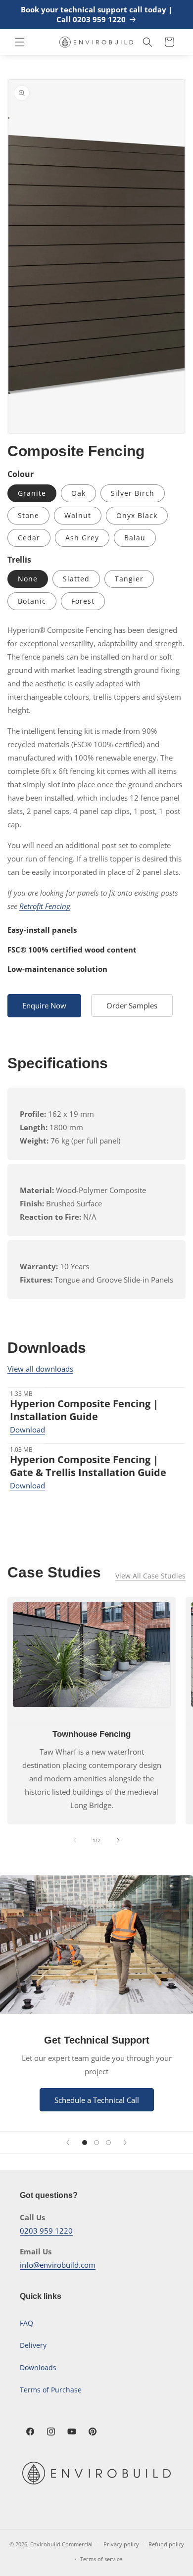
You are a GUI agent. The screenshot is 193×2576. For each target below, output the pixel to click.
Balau (135, 538)
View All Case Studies (150, 1576)
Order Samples (132, 1005)
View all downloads (40, 1369)
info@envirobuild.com (58, 2265)
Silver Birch (133, 493)
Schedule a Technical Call (97, 2100)
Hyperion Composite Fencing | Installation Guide (84, 1410)
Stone (28, 515)
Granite (32, 493)
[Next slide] (125, 2143)
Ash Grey (82, 538)
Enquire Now (44, 1005)
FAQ (26, 2323)
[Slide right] (118, 1840)
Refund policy (166, 2544)
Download (27, 1430)
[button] (20, 42)
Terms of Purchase (51, 2390)
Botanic (32, 601)
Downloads (38, 2367)
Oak (78, 493)
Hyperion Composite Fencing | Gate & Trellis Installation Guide (88, 1466)
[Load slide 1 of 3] (85, 2143)
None (28, 579)
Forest (83, 601)
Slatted (76, 579)
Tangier (129, 579)
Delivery (33, 2345)
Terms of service (101, 2559)
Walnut (78, 515)
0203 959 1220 (46, 2231)
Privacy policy (121, 2544)
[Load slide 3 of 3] (108, 2143)
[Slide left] (75, 1840)
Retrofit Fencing (45, 906)
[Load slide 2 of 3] (96, 2143)
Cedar (29, 538)
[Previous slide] (68, 2143)
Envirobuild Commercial (61, 2544)
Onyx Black (137, 515)
